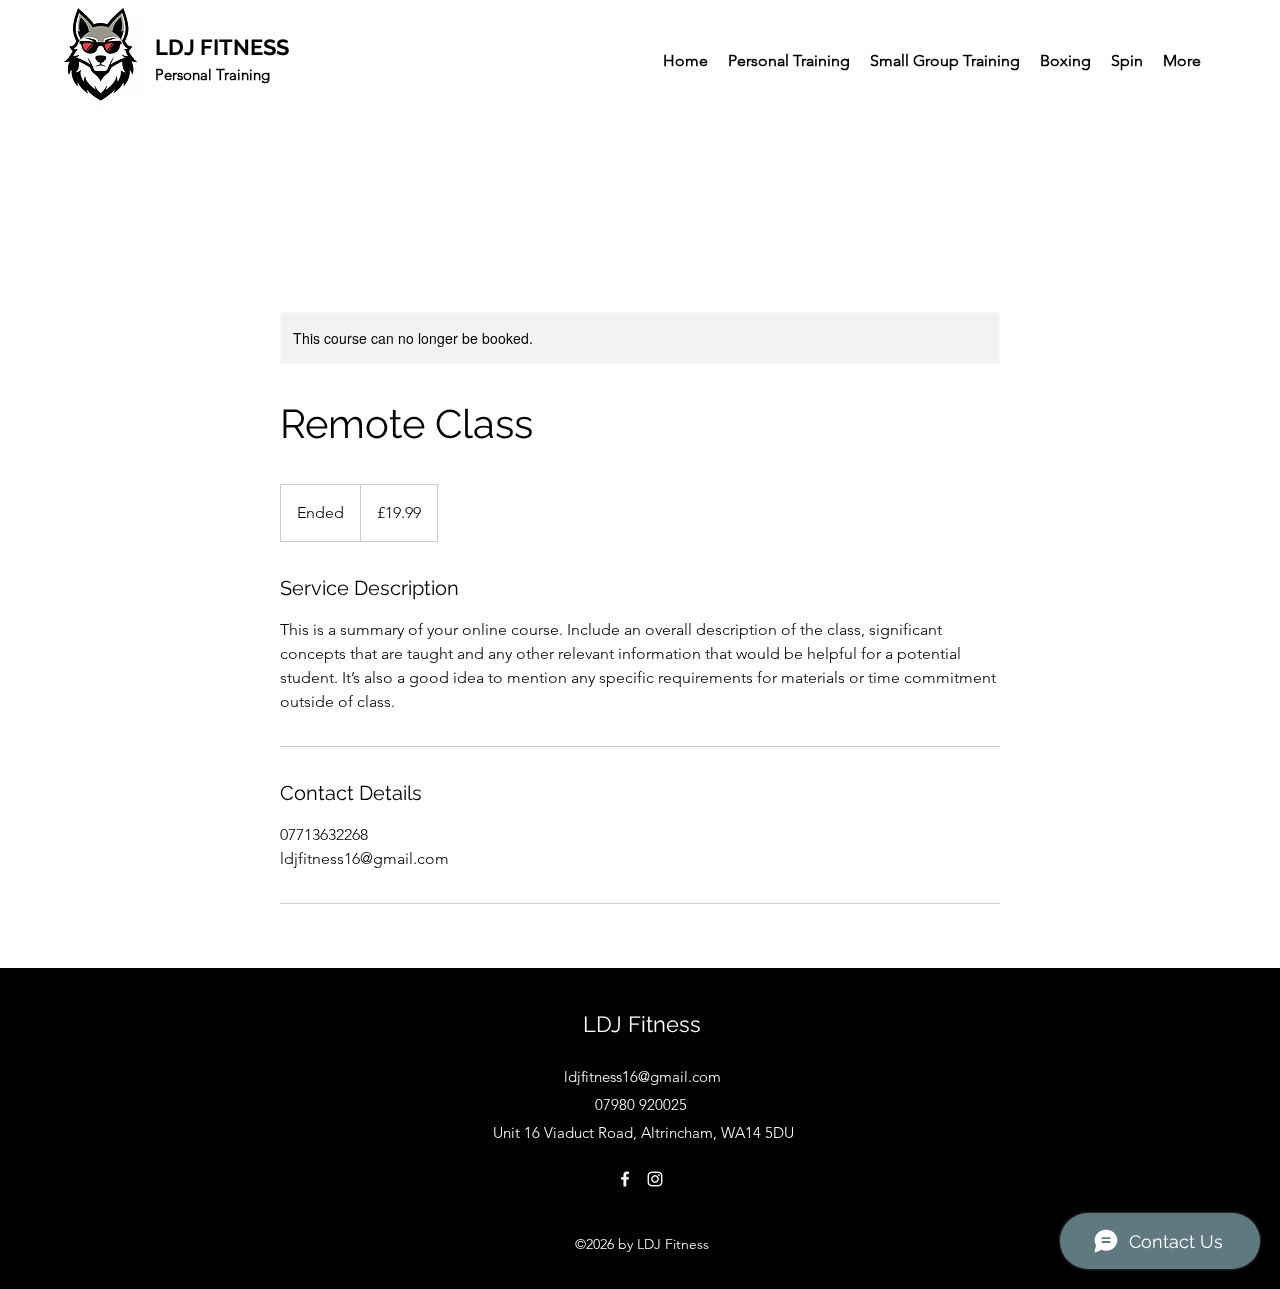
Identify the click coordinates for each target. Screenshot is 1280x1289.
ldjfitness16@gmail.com (642, 1076)
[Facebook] (625, 1179)
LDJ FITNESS (222, 47)
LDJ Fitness (642, 1024)
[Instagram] (655, 1179)
